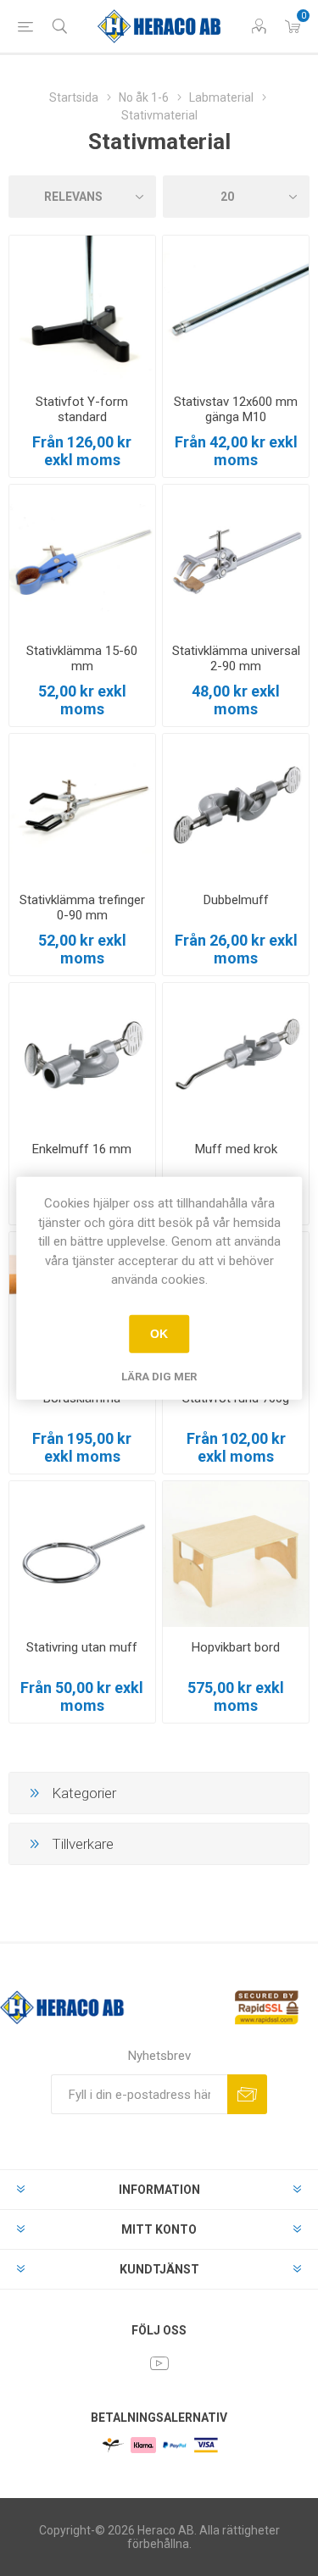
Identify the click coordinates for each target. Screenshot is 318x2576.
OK (159, 1334)
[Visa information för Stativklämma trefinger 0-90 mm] (82, 807)
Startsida (74, 97)
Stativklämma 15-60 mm (82, 658)
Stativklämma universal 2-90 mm (236, 658)
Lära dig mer (159, 1376)
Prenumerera (247, 2094)
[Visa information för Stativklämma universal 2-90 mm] (236, 558)
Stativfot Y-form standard (82, 409)
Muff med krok (236, 1149)
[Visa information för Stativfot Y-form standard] (82, 308)
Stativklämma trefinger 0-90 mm (82, 908)
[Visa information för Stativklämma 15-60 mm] (82, 558)
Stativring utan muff (82, 1647)
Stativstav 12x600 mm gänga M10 (236, 409)
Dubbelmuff (236, 900)
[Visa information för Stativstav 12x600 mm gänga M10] (236, 308)
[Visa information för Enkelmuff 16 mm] (82, 1056)
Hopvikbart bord (236, 1647)
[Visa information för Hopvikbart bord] (236, 1554)
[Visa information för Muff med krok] (236, 1056)
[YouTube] (159, 2363)
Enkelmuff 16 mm (82, 1149)
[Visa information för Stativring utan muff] (82, 1554)
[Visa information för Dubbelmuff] (236, 807)
